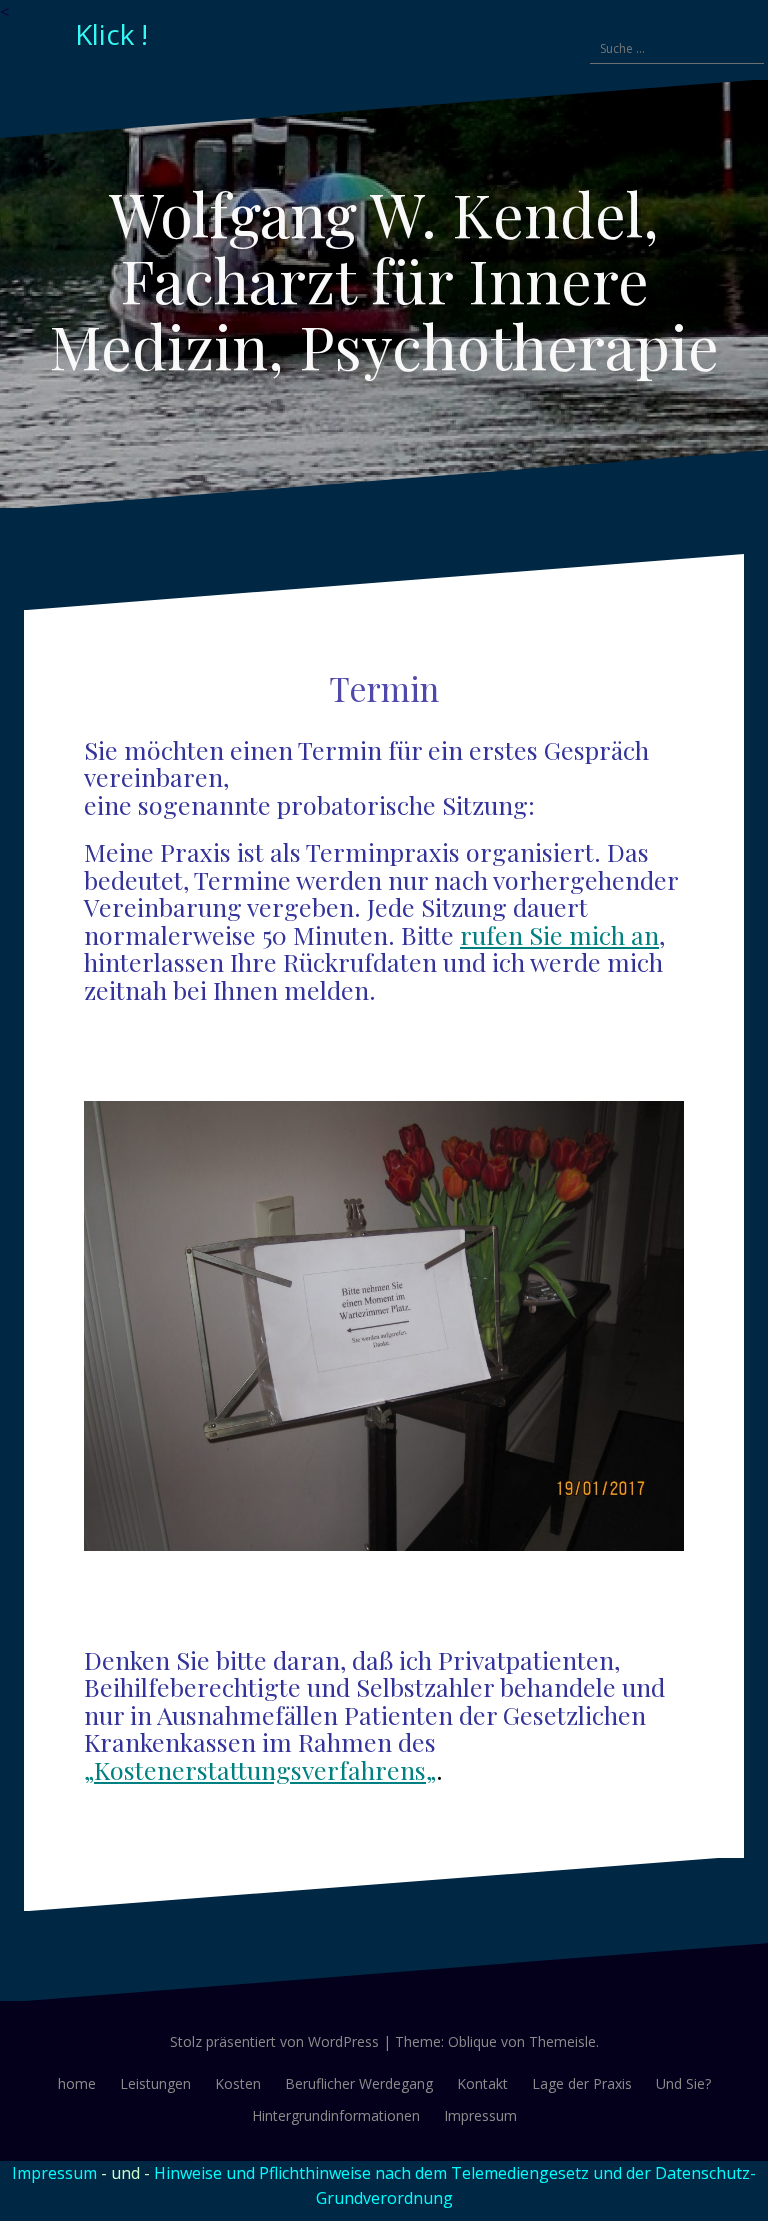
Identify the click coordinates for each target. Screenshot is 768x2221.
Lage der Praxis (582, 2083)
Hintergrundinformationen (336, 2115)
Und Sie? (683, 2083)
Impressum (480, 2115)
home (77, 2083)
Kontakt (482, 2083)
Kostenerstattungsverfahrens (260, 1769)
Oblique (472, 2041)
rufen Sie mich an (559, 934)
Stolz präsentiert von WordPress (274, 2041)
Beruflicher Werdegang (359, 2083)
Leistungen (155, 2083)
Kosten (238, 2083)
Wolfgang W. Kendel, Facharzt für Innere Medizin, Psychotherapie (384, 279)
